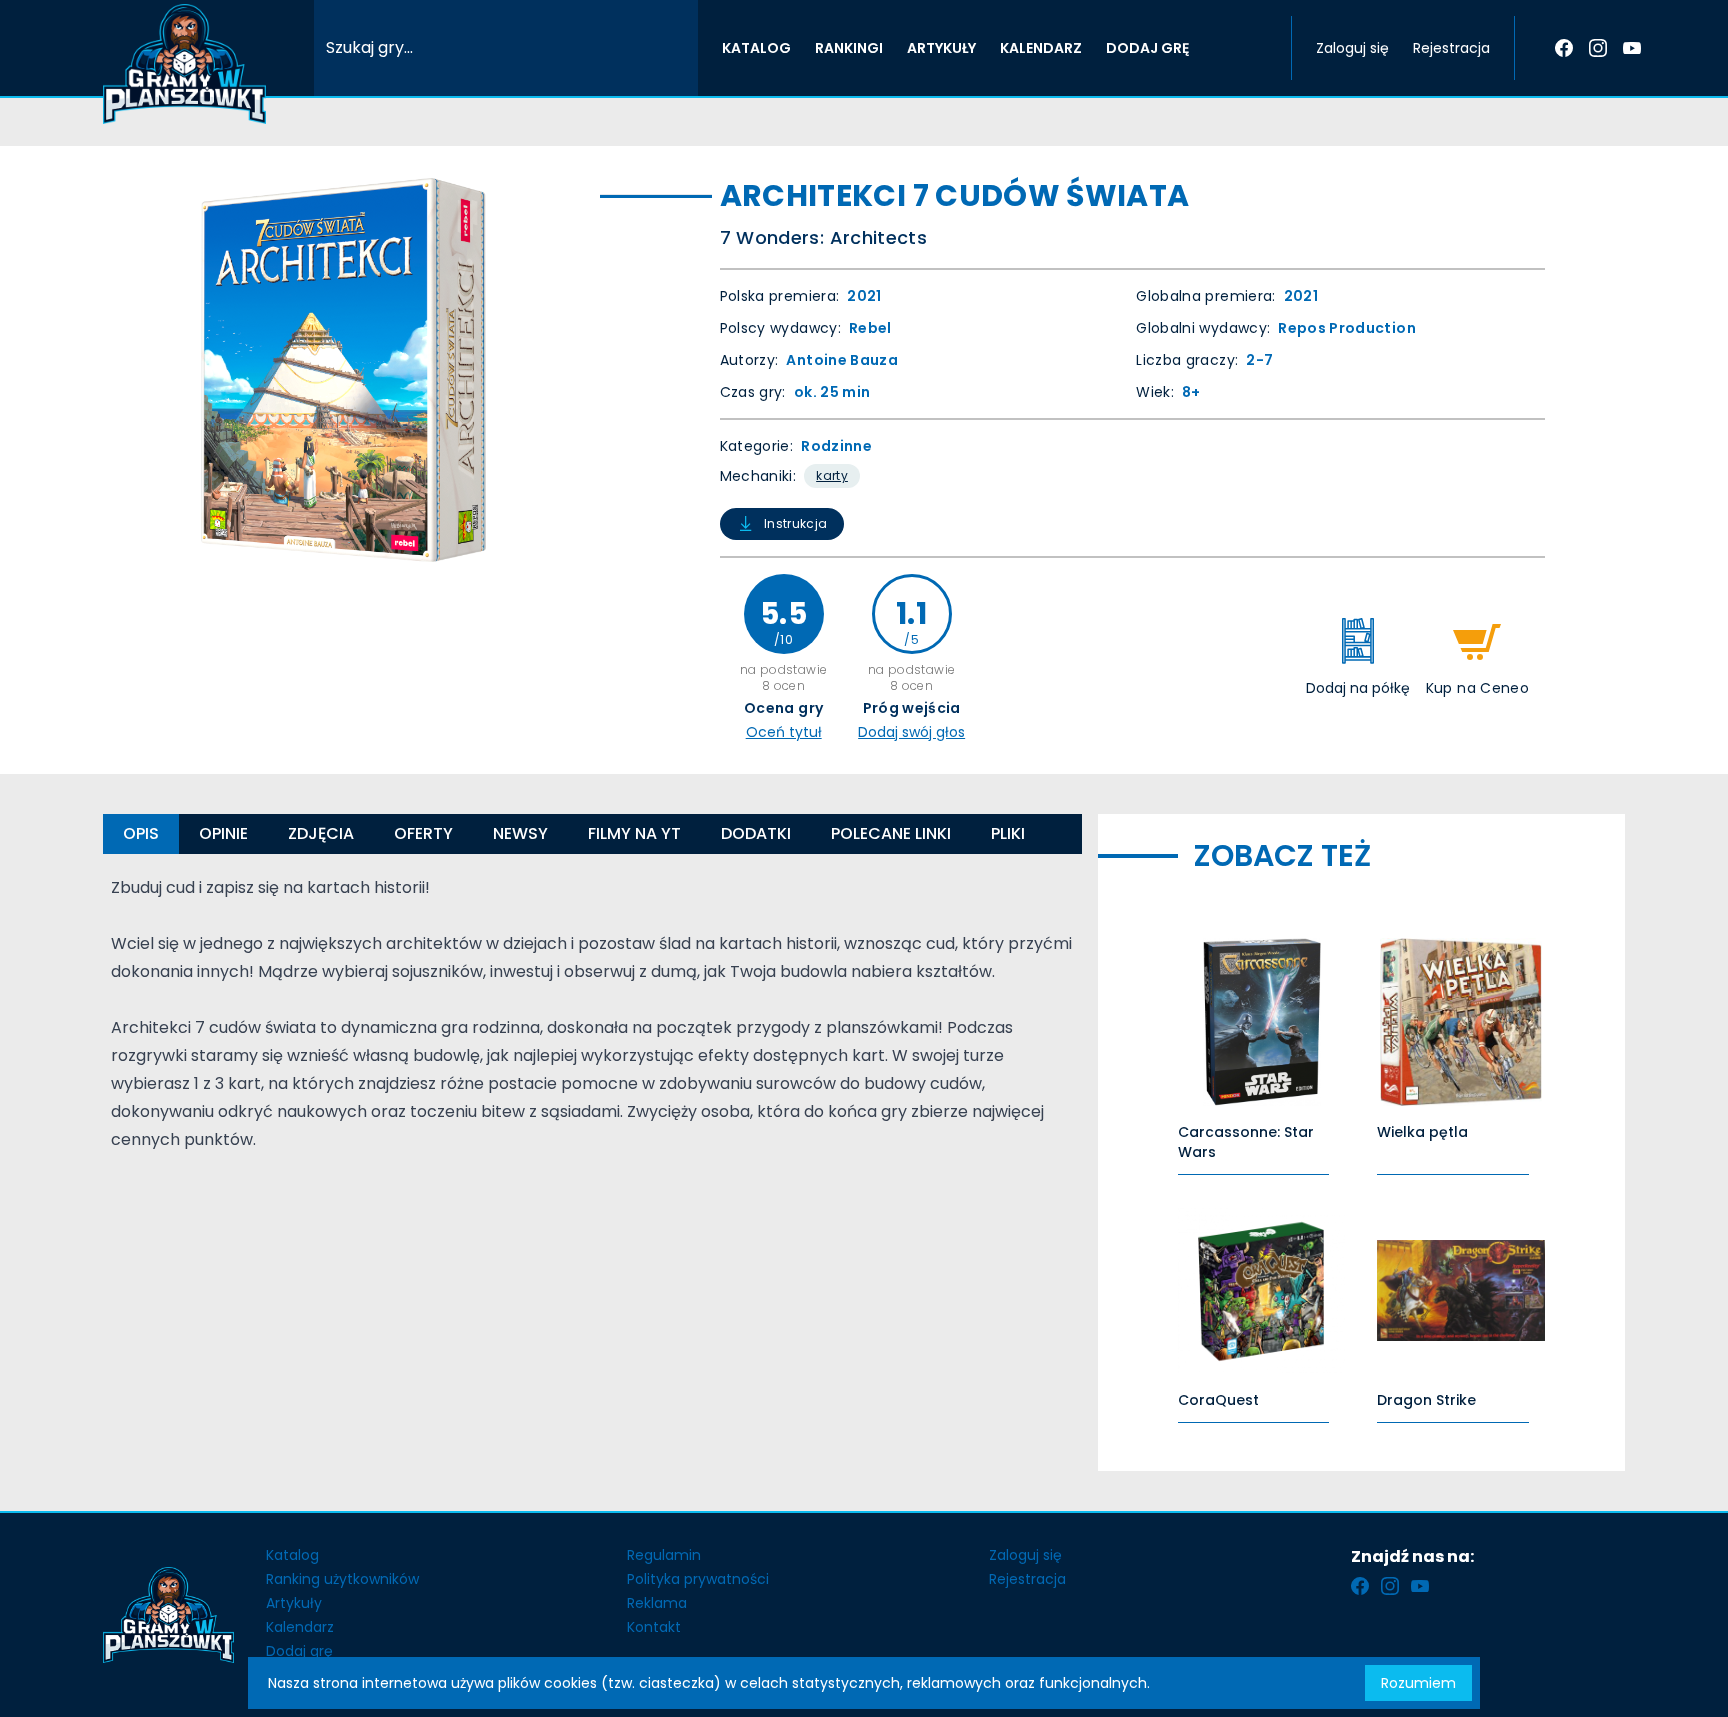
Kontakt (654, 1627)
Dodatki (756, 833)
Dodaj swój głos (911, 732)
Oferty (423, 833)
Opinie (223, 833)
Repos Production (1347, 328)
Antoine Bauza (842, 360)
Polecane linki (891, 833)
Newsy (520, 833)
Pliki (1008, 833)
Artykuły (294, 1603)
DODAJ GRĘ (1147, 48)
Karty (832, 475)
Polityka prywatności (698, 1579)
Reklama (657, 1603)
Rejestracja (1451, 48)
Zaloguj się (1352, 48)
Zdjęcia (321, 833)
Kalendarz (300, 1627)
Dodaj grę (299, 1651)
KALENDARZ (1041, 48)
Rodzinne (836, 446)
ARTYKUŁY (941, 48)
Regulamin (664, 1555)
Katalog (292, 1555)
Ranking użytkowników (342, 1579)
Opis (141, 833)
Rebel (870, 328)
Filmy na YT (634, 833)
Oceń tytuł (784, 732)
